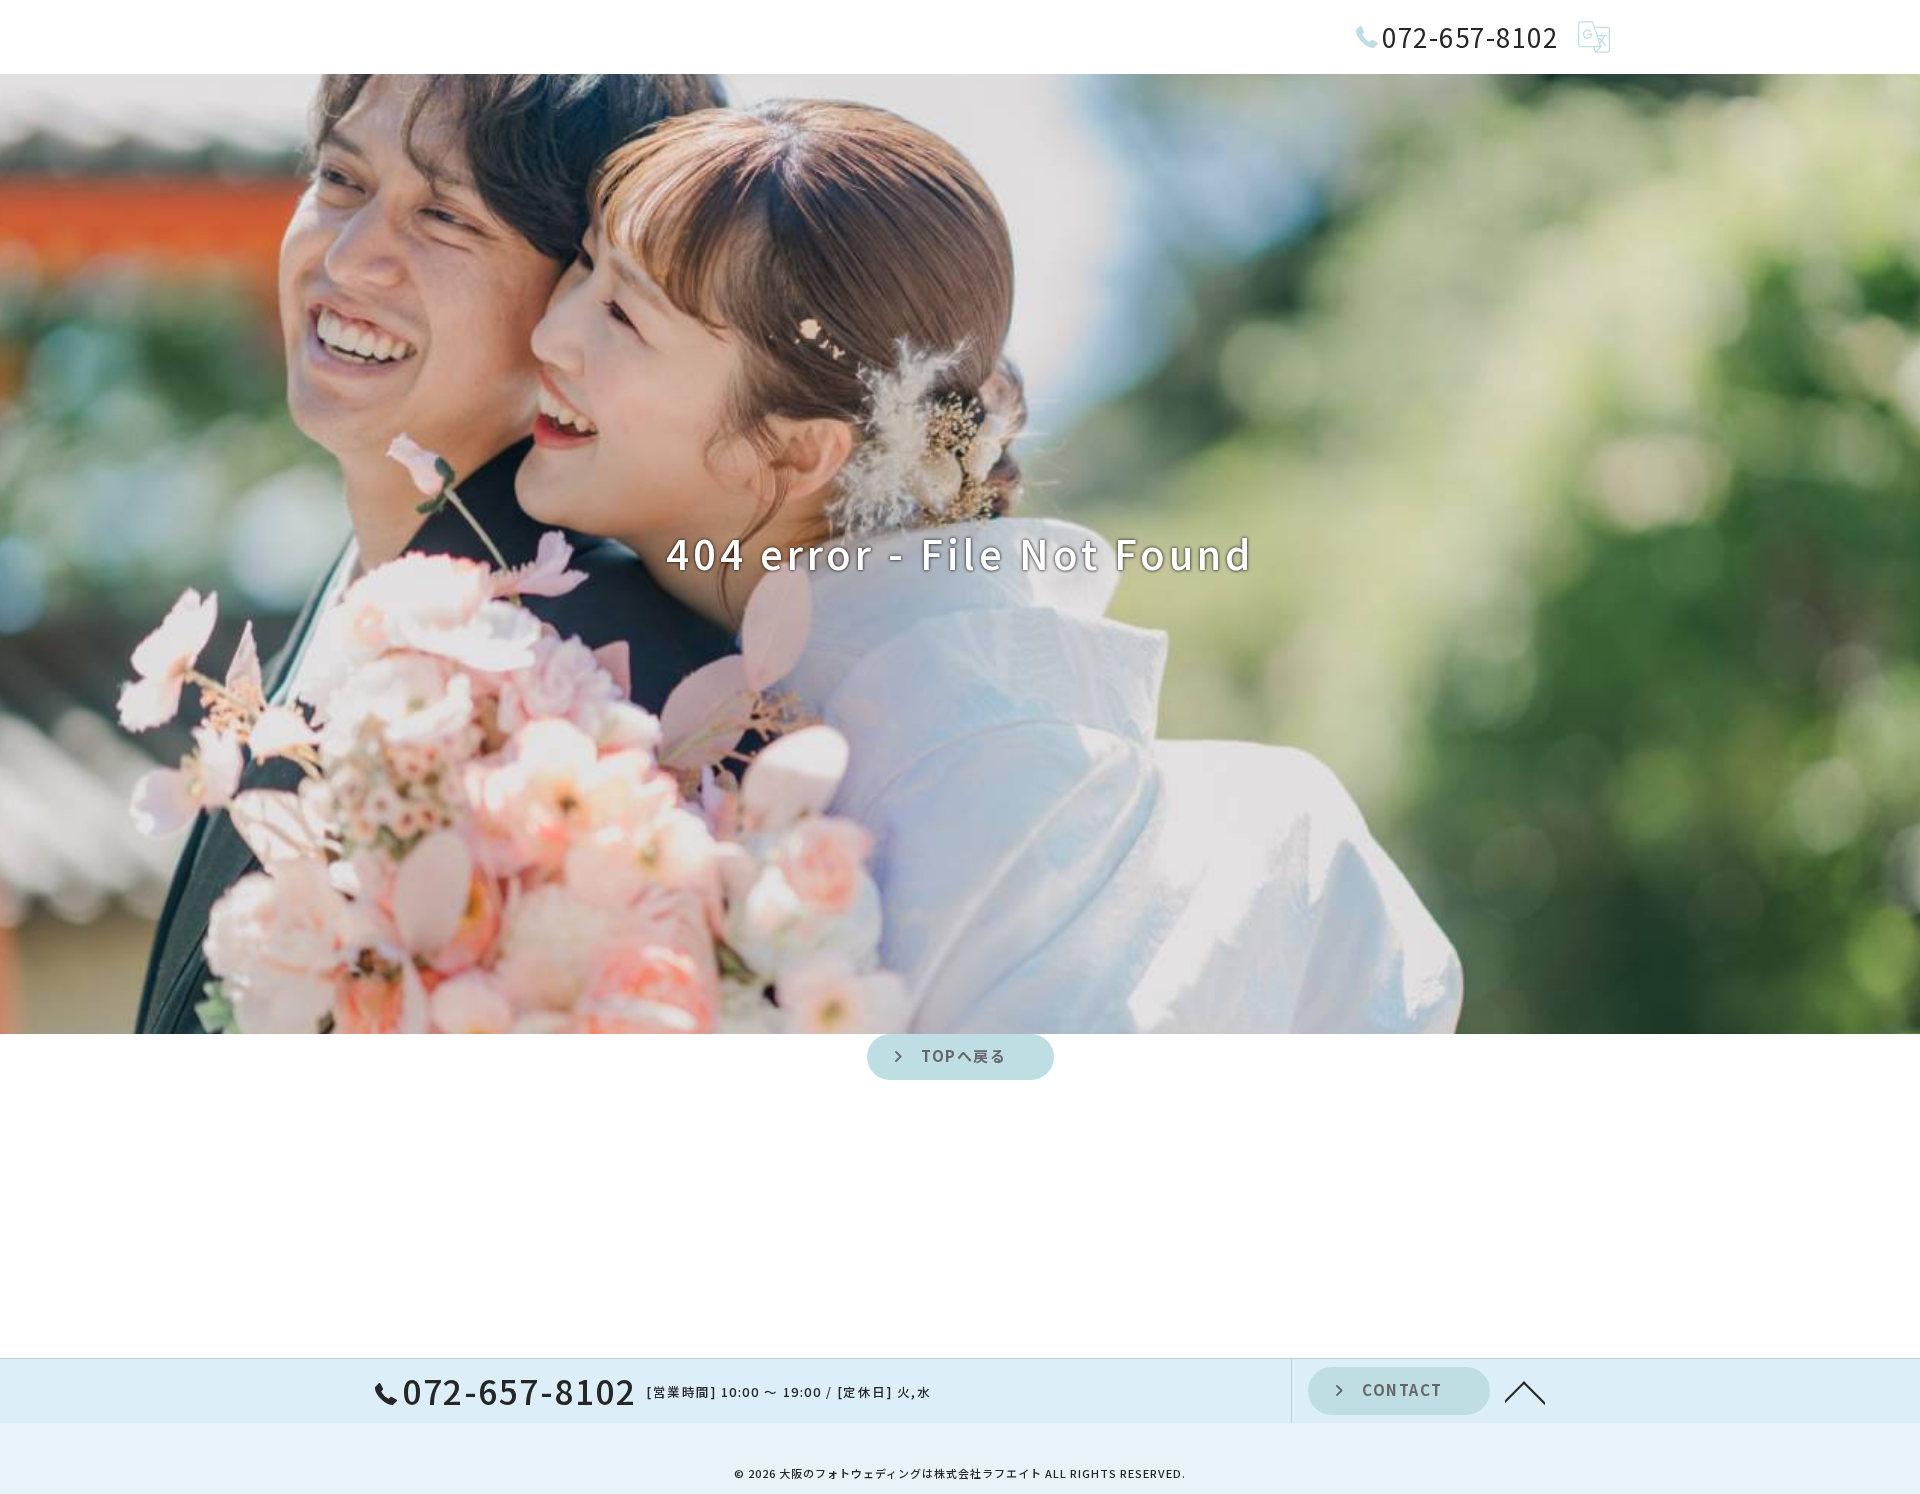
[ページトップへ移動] (1525, 1391)
